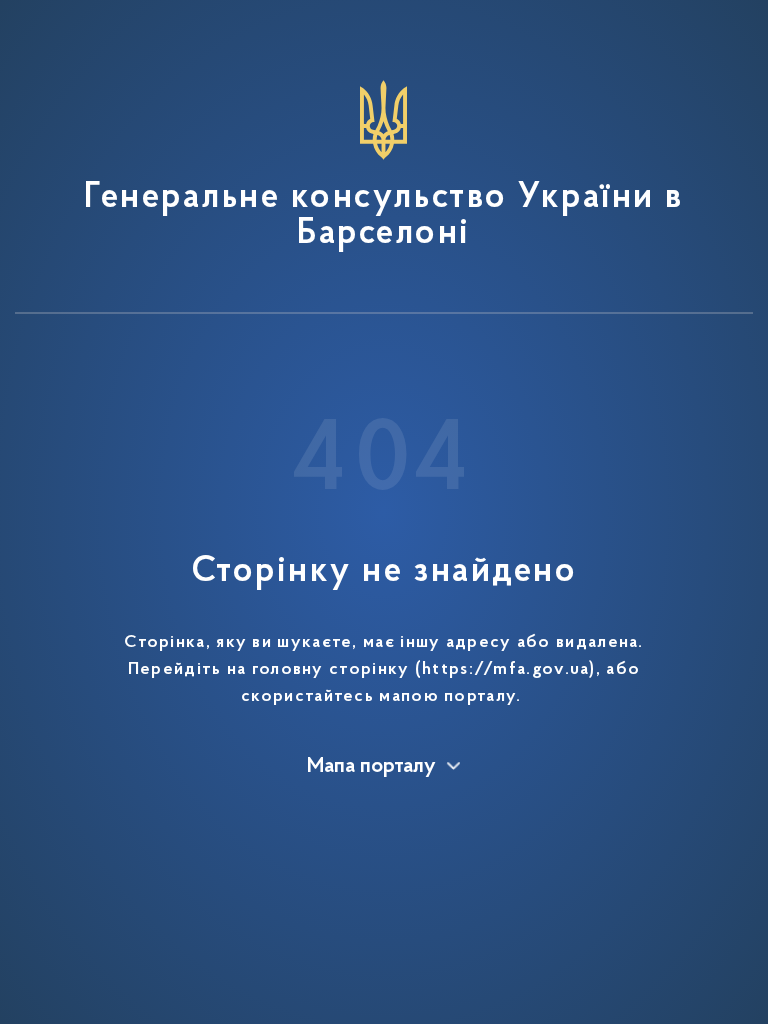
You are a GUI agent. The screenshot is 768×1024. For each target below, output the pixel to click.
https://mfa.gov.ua (505, 670)
